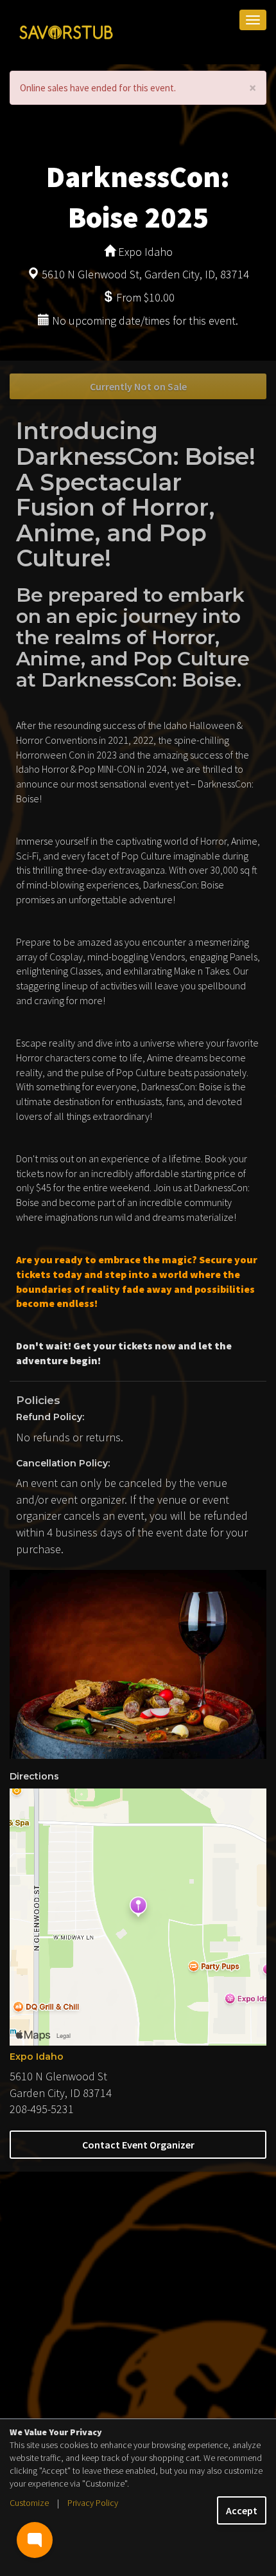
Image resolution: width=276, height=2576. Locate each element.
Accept (242, 2510)
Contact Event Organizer (138, 2145)
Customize (29, 2503)
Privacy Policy (93, 2503)
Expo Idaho (37, 2057)
